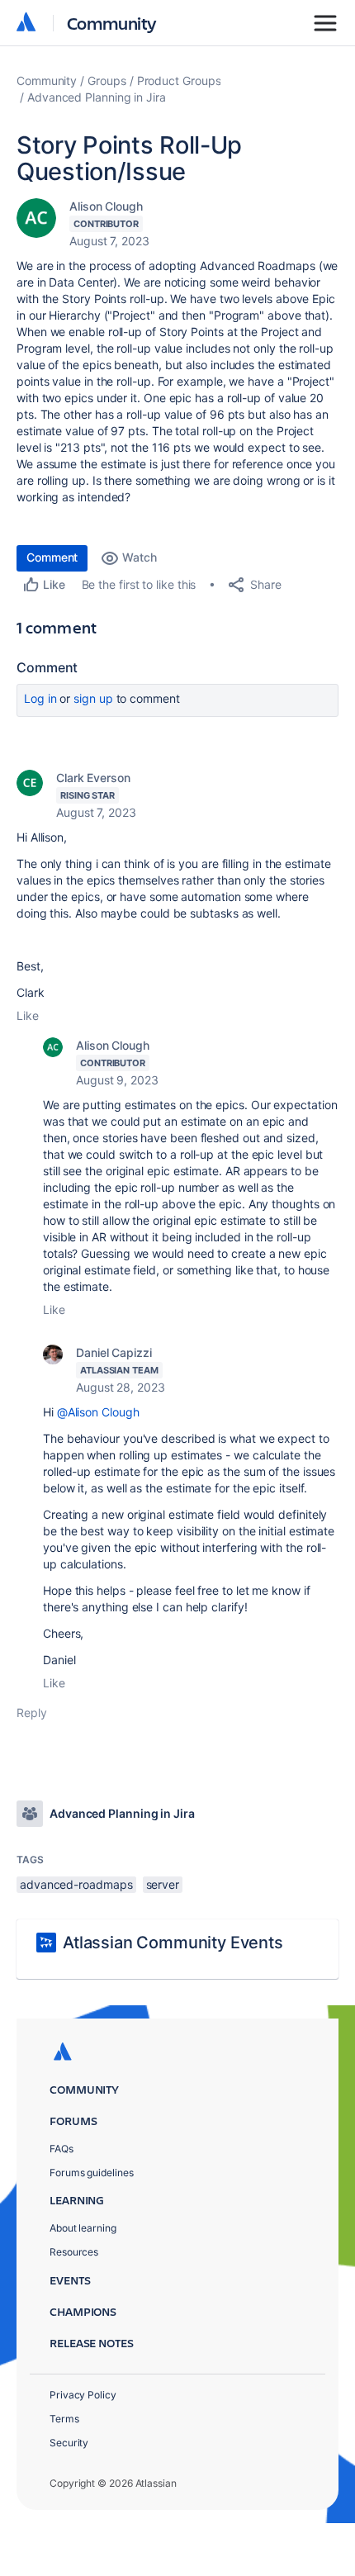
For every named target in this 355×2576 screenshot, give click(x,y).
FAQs (62, 2149)
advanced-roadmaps (76, 1884)
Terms (64, 2419)
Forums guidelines (92, 2173)
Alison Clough (106, 206)
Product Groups (179, 81)
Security (69, 2443)
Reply (32, 1713)
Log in (40, 698)
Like (28, 1015)
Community (112, 23)
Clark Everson (93, 778)
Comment (52, 557)
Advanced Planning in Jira (97, 97)
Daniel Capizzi (114, 1352)
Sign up (93, 698)
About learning (83, 2228)
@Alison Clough (98, 1412)
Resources (74, 2252)
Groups (107, 81)
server (163, 1884)
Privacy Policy (83, 2395)
